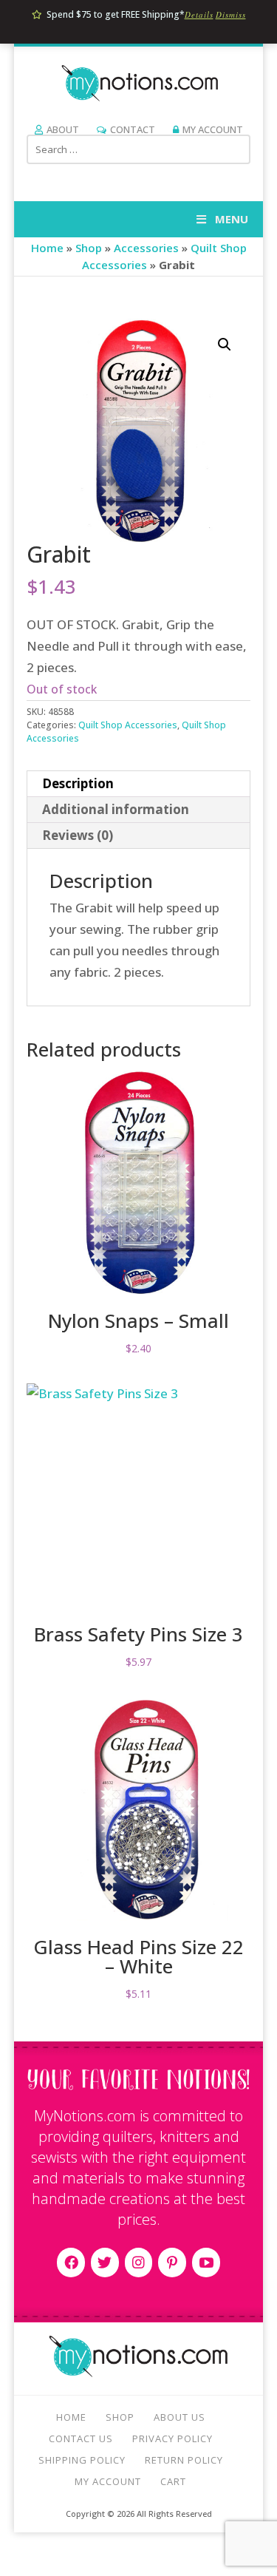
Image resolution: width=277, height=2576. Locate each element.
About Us (179, 2417)
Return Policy (184, 2460)
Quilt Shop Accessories (128, 725)
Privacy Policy (172, 2438)
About (63, 129)
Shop (89, 248)
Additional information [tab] (116, 809)
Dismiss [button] (231, 14)
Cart (173, 2481)
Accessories (146, 248)
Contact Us (81, 2438)
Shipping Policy (82, 2460)
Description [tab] (78, 783)
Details (199, 14)
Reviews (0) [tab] (78, 835)
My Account (213, 129)
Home (47, 248)
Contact (133, 129)
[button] (225, 345)
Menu (232, 219)
